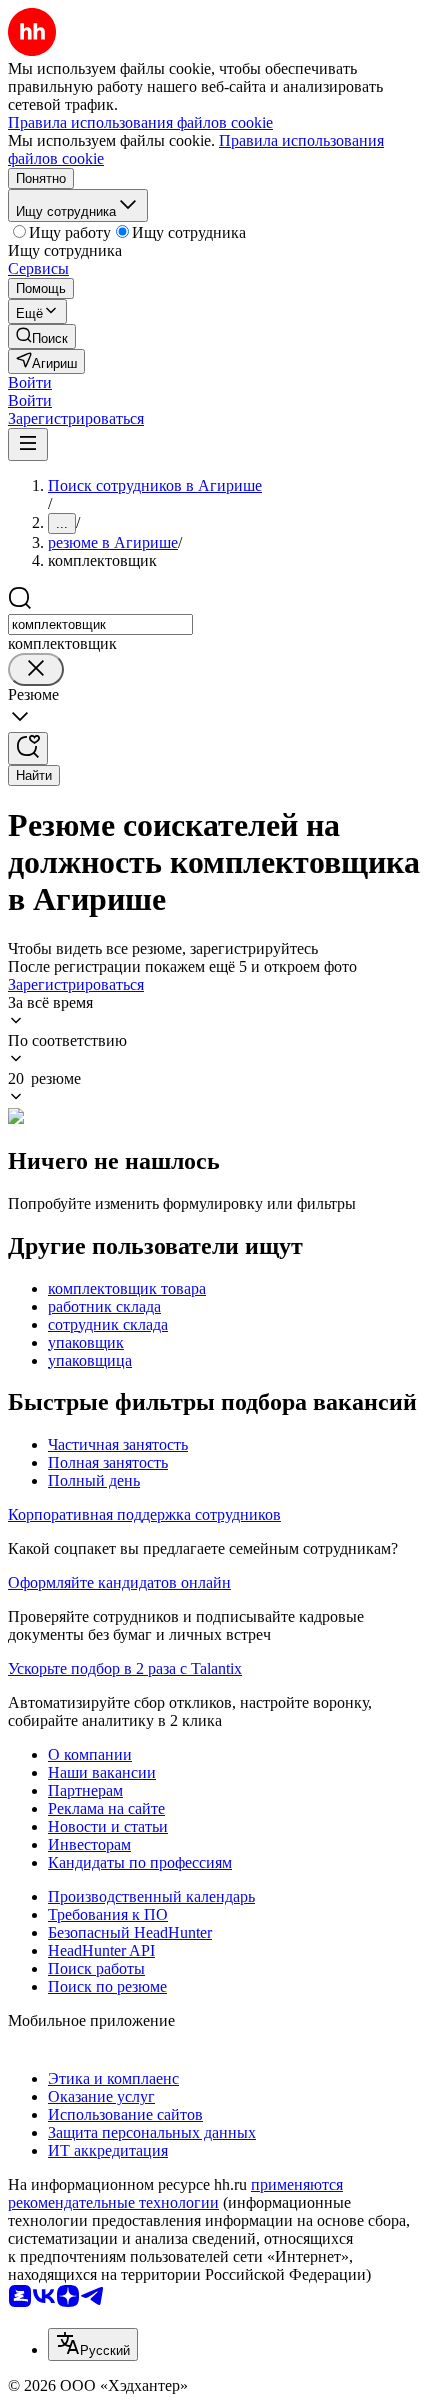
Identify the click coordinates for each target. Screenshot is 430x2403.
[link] (42, 336)
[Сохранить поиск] (28, 748)
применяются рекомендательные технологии (175, 2193)
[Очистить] (36, 669)
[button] (30, 382)
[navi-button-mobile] (28, 444)
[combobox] (100, 624)
